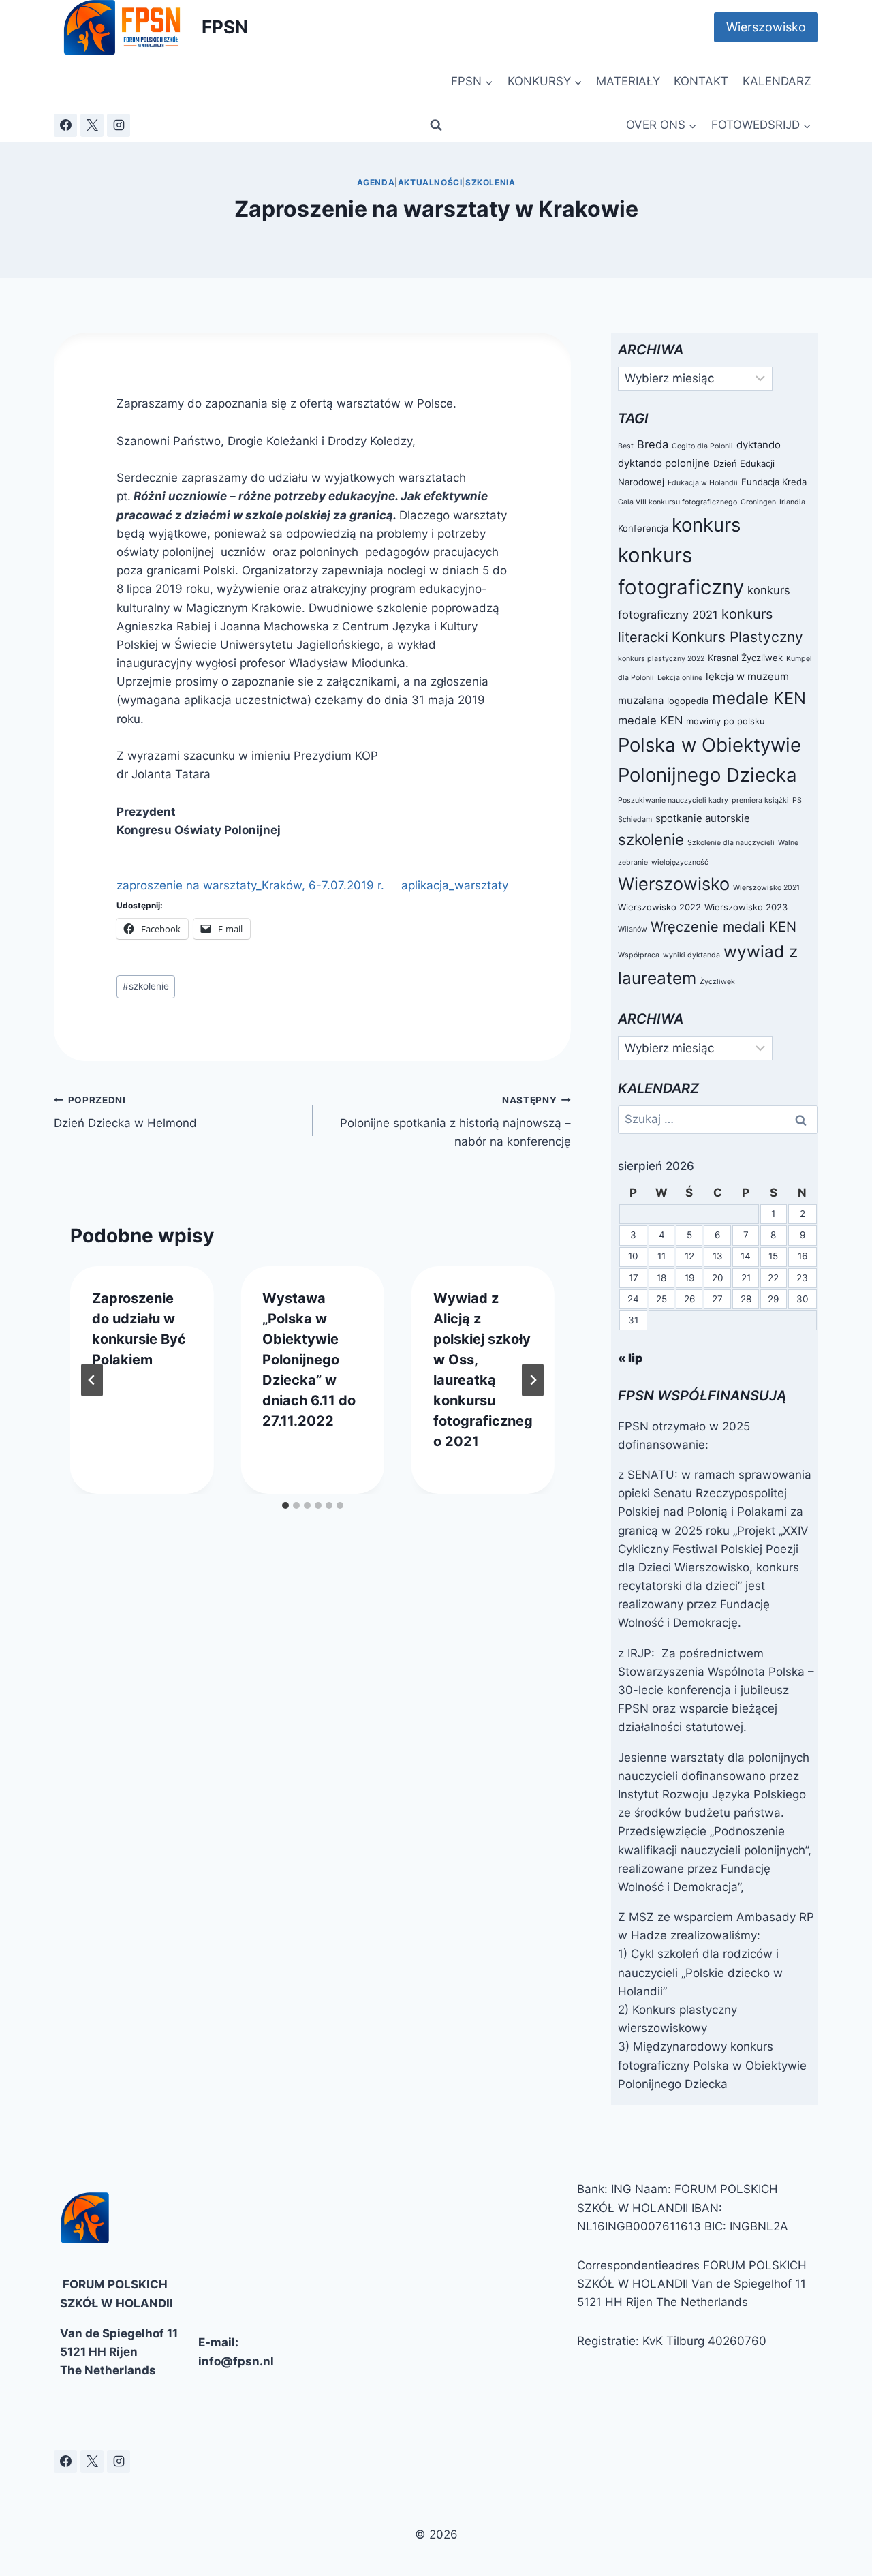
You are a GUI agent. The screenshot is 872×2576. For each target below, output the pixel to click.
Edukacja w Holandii (703, 483)
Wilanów (633, 929)
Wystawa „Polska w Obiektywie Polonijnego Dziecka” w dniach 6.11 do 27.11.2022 (309, 1360)
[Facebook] (65, 125)
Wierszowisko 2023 (746, 907)
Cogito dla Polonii (702, 446)
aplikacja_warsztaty (455, 885)
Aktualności (430, 182)
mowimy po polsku (726, 721)
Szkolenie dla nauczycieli (731, 843)
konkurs (706, 525)
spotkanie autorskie (703, 818)
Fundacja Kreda (774, 482)
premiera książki (760, 800)
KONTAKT (701, 81)
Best (626, 446)
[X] (92, 125)
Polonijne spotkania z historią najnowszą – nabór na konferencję (455, 1122)
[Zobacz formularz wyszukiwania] (436, 125)
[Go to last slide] (92, 1380)
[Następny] (533, 1380)
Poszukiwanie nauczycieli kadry (673, 800)
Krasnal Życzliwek (745, 658)
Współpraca (639, 955)
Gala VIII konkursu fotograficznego (678, 502)
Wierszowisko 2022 (659, 907)
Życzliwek (717, 982)
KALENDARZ (777, 81)
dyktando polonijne (664, 463)
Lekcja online (680, 678)
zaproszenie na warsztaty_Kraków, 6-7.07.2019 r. (250, 885)
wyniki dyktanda (691, 955)
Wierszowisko (766, 27)
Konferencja (643, 528)
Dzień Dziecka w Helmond (125, 1113)
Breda (653, 444)
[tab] (285, 1505)
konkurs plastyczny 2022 (661, 659)
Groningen (758, 502)
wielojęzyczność (680, 862)
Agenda (376, 182)
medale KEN (759, 698)
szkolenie (146, 986)
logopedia (688, 701)
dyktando (759, 445)
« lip (630, 1358)
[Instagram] (119, 125)
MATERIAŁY (628, 81)
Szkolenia (490, 182)
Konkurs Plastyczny (737, 637)
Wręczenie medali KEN (723, 927)
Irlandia (792, 502)
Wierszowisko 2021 (766, 888)
